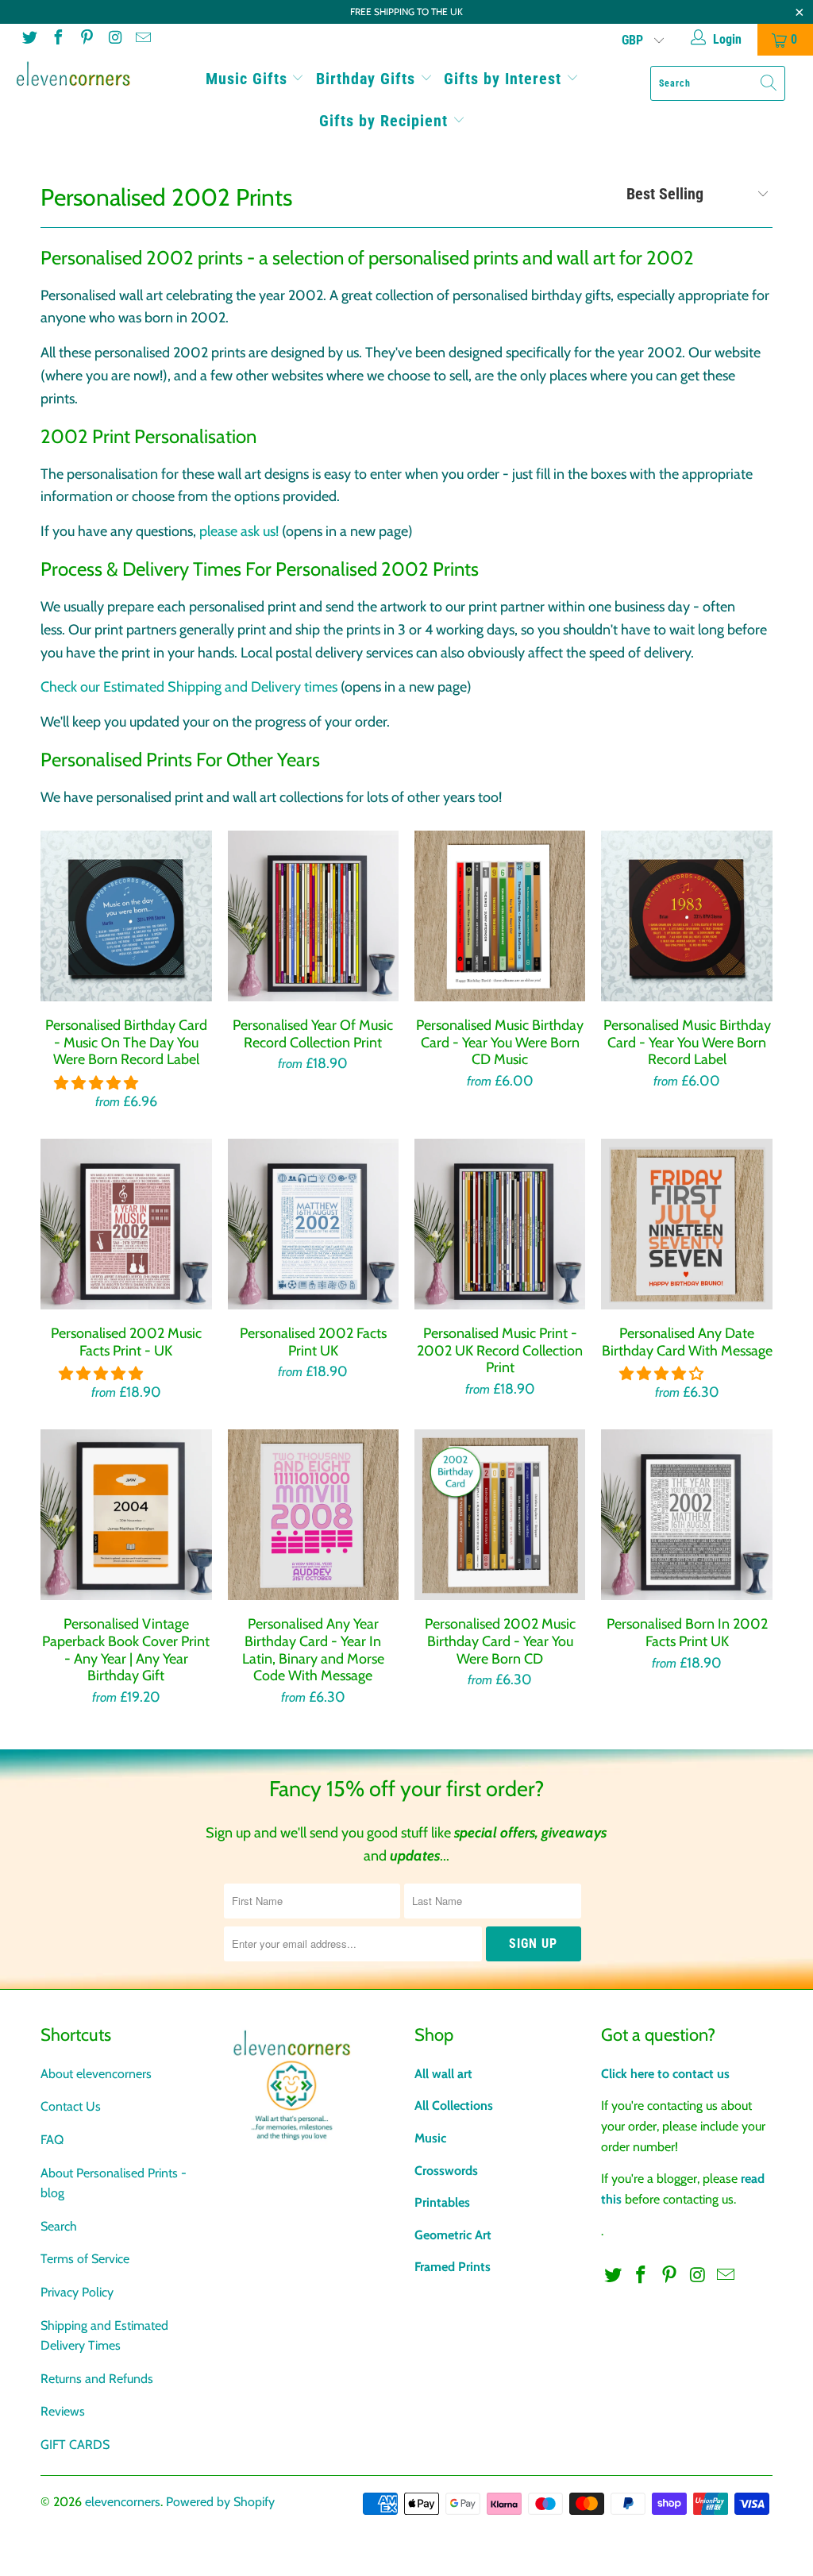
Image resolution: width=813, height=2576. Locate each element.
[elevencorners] (73, 74)
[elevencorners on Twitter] (29, 39)
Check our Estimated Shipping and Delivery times (189, 687)
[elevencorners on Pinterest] (86, 39)
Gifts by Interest (505, 79)
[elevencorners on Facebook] (57, 39)
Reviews (63, 2411)
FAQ (52, 2140)
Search (59, 2226)
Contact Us (71, 2106)
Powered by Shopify (220, 2502)
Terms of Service (85, 2259)
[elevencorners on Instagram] (114, 39)
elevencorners (123, 2502)
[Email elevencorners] (142, 39)
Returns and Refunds (97, 2379)
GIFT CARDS (75, 2445)
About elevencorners (96, 2074)
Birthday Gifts (368, 79)
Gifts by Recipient (386, 121)
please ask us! (239, 531)
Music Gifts (249, 79)
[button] (96, 1083)
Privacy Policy (77, 2292)
